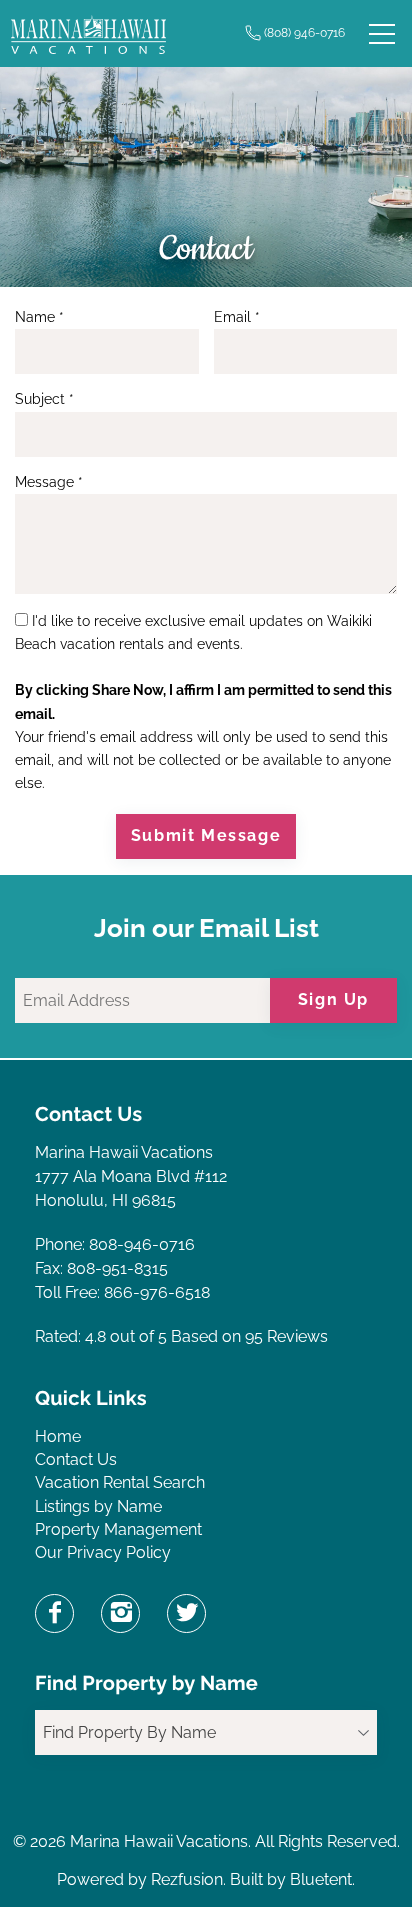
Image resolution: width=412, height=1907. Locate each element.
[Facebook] (54, 1613)
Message (49, 482)
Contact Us (76, 1459)
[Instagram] (120, 1613)
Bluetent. (322, 1879)
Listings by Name (98, 1506)
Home (58, 1436)
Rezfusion (187, 1879)
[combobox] (206, 1732)
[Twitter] (186, 1613)
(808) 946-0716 (304, 33)
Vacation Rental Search (120, 1482)
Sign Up (333, 999)
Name (39, 317)
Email (237, 317)
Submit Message (206, 835)
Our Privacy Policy (103, 1552)
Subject (44, 399)
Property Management (118, 1529)
